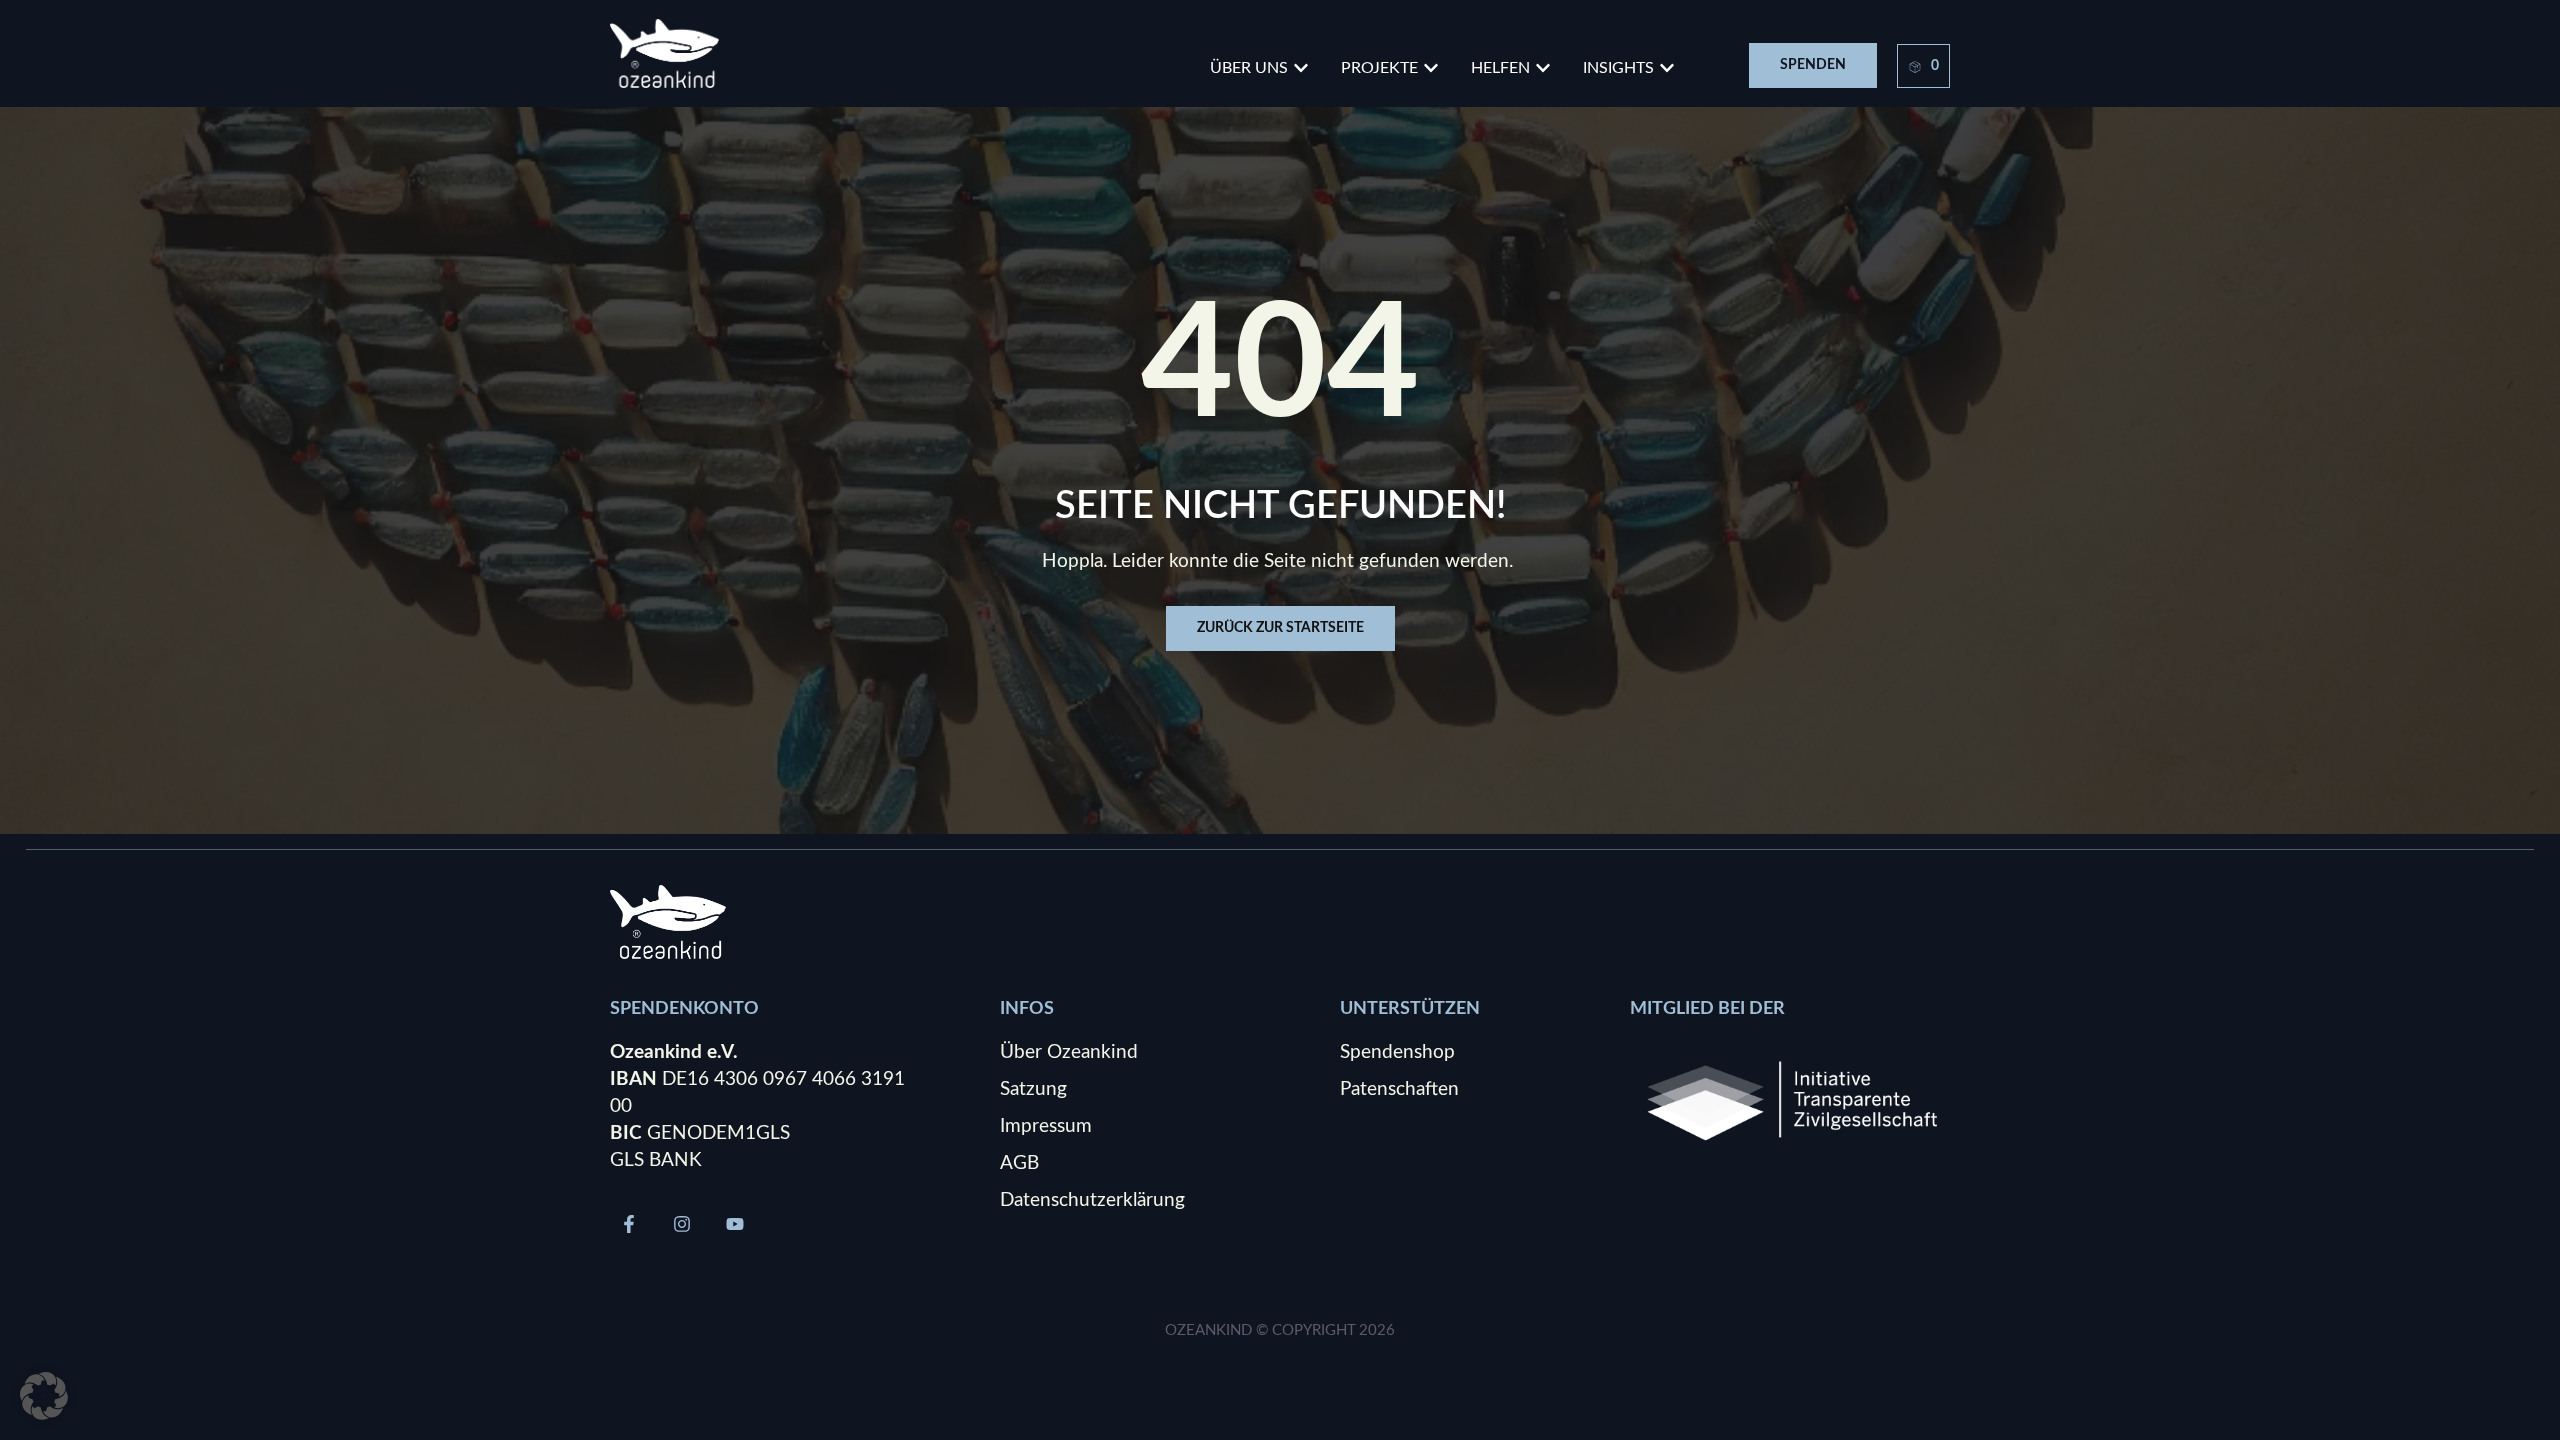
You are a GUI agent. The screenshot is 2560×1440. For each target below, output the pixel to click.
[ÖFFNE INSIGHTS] (1667, 68)
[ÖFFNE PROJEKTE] (1431, 68)
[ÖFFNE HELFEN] (1543, 68)
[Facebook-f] (629, 1224)
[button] (44, 1396)
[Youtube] (735, 1224)
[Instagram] (682, 1224)
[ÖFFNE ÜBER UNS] (1301, 68)
